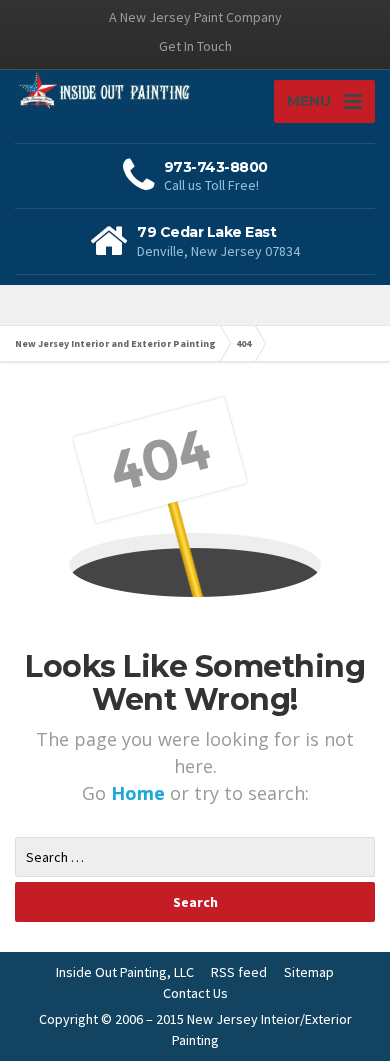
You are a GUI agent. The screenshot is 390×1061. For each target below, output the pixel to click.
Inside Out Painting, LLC (125, 972)
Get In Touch (195, 46)
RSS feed (239, 972)
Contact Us (195, 993)
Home (140, 793)
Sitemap (309, 972)
